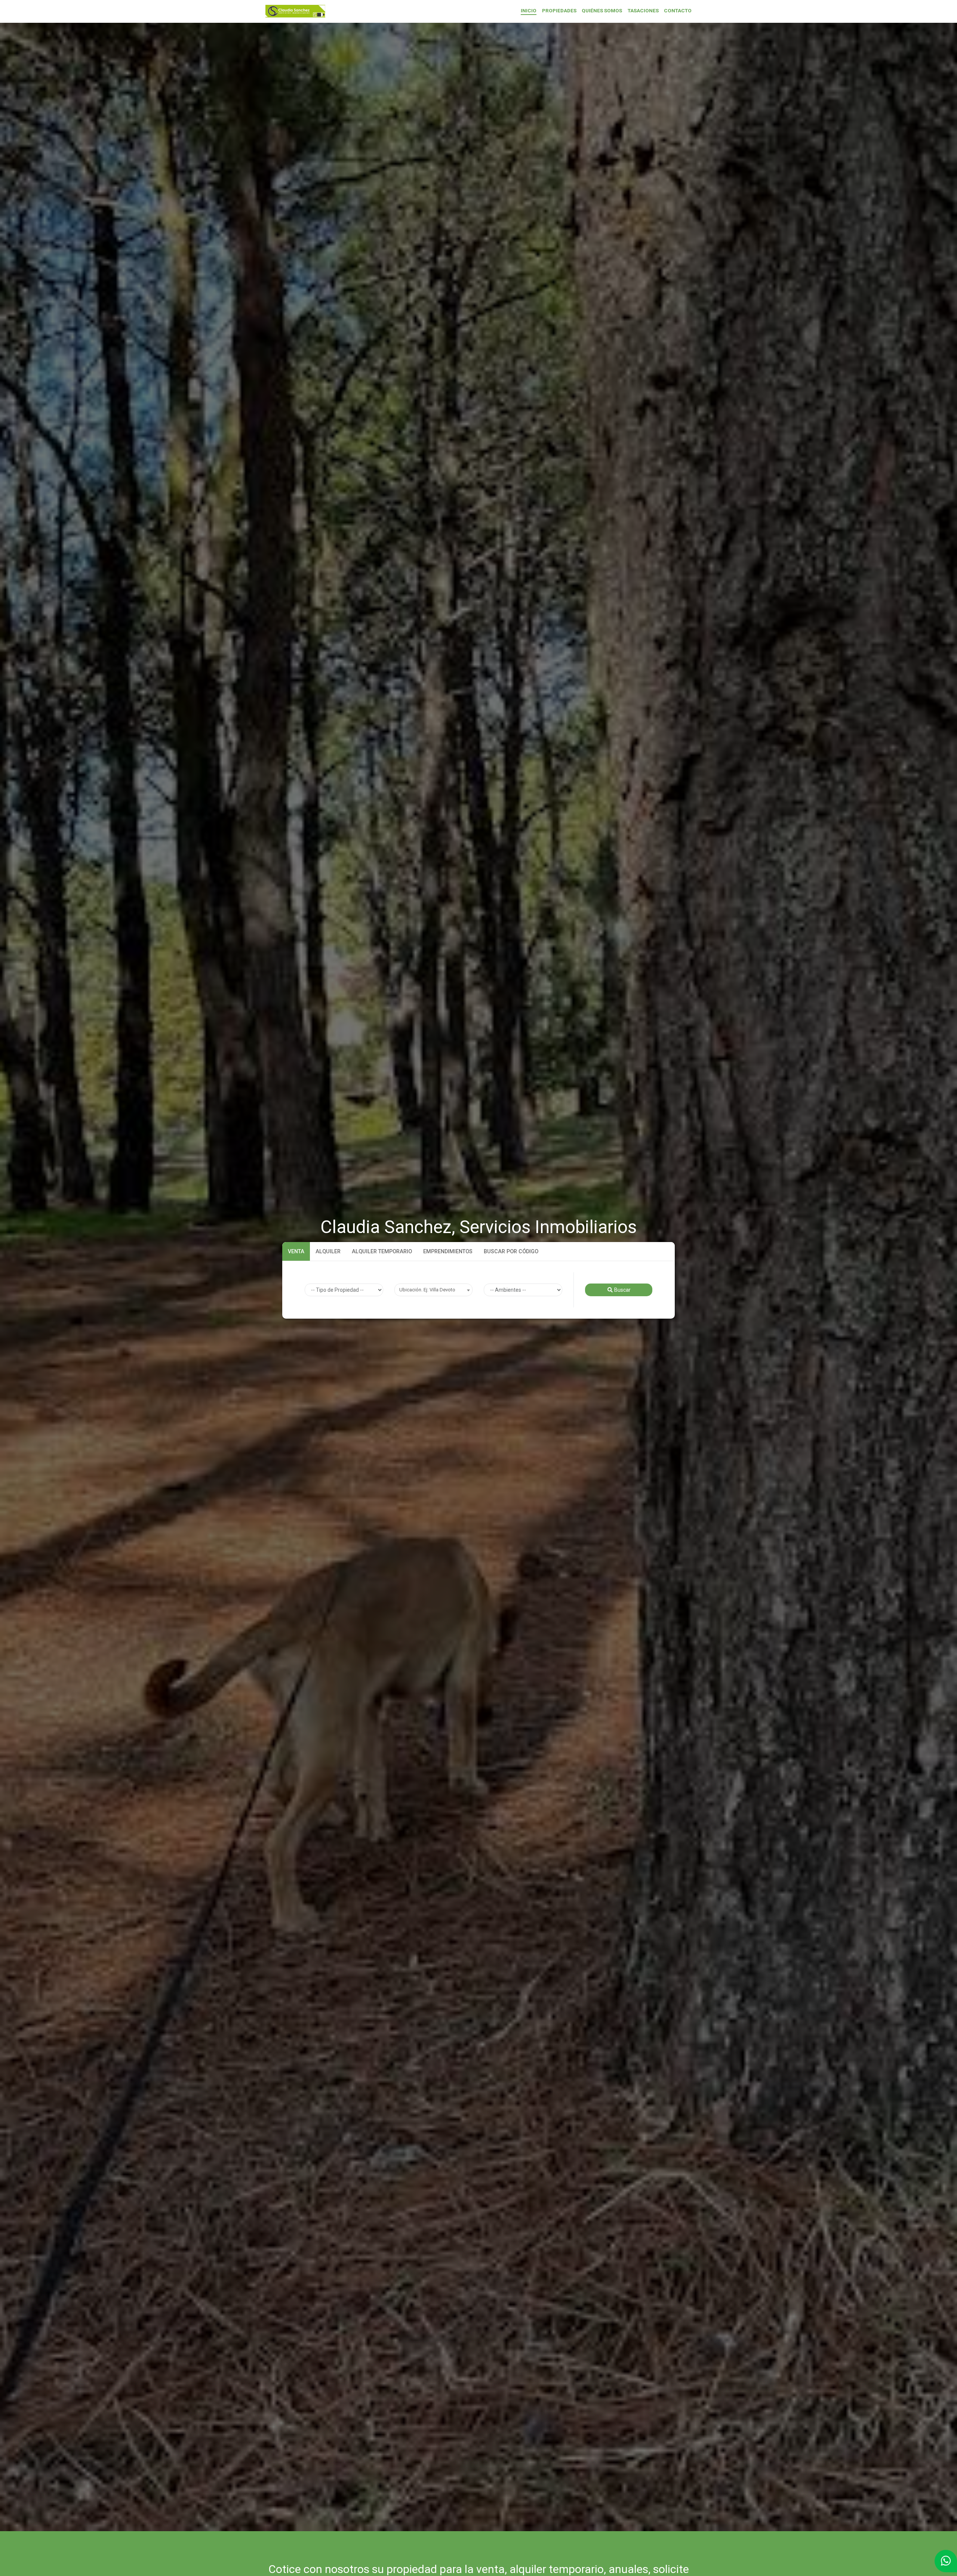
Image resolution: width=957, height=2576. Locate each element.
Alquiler (328, 1251)
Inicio (529, 10)
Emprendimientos (448, 1251)
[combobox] (434, 1290)
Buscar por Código (511, 1251)
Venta (296, 1251)
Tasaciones (643, 10)
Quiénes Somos (602, 10)
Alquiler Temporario (382, 1251)
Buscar (622, 1290)
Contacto (678, 10)
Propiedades (559, 10)
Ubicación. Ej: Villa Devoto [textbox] (427, 1290)
